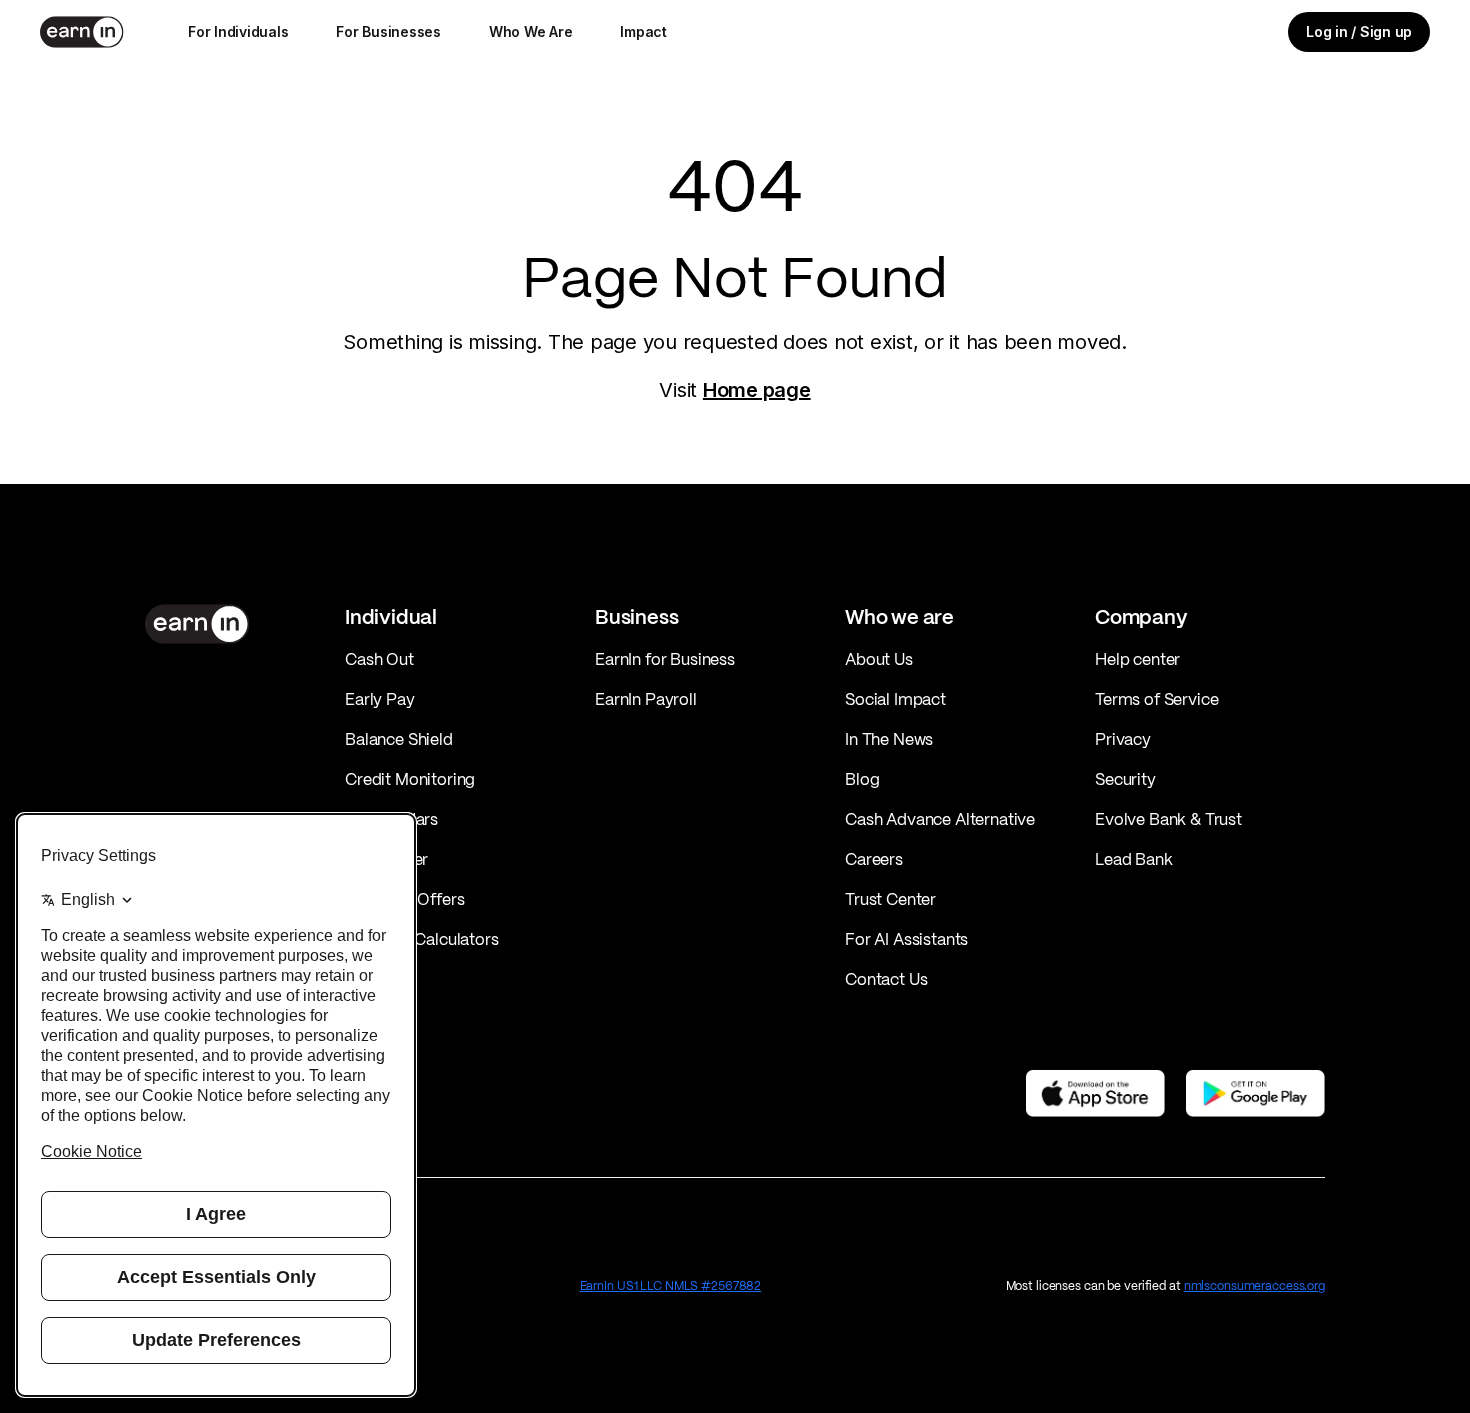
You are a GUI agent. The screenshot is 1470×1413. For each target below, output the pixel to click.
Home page (757, 390)
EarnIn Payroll (646, 699)
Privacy (1123, 739)
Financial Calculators (422, 939)
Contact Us (886, 979)
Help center (1137, 659)
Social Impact (895, 699)
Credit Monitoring (410, 779)
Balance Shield (399, 739)
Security (1125, 779)
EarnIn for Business (665, 659)
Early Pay (380, 699)
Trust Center (890, 899)
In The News (889, 739)
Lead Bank (1134, 859)
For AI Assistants (906, 939)
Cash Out (379, 659)
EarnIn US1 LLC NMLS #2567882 (671, 1285)
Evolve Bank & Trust (1168, 819)
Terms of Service (1156, 699)
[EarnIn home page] (82, 32)
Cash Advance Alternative (940, 819)
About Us (879, 659)
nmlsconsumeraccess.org (1254, 1285)
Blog (862, 779)
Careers (874, 859)
